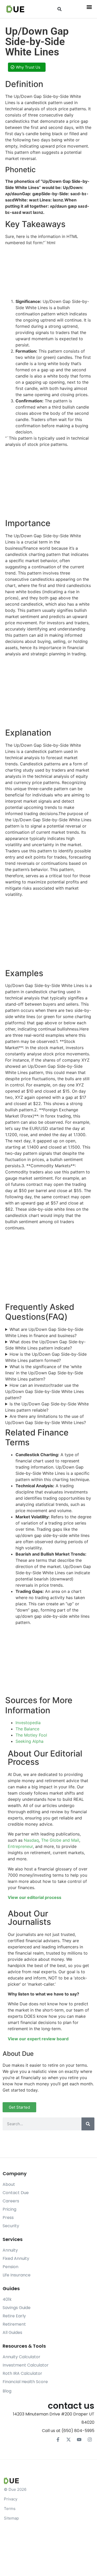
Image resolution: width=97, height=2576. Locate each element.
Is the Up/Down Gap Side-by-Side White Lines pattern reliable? (47, 1407)
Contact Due (16, 2193)
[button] (59, 9)
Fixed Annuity (16, 2258)
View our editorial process (35, 1897)
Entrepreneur (20, 1846)
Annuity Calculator (21, 2357)
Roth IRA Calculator (22, 2373)
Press (8, 2218)
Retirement (14, 2324)
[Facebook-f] (58, 2440)
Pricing (9, 2209)
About (9, 2184)
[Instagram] (90, 2440)
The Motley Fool (31, 1735)
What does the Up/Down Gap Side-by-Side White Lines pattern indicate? (45, 1345)
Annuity (10, 2250)
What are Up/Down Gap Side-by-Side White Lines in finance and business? (44, 1332)
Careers (11, 2201)
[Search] (88, 2124)
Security (11, 2226)
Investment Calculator (26, 2365)
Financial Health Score (25, 2382)
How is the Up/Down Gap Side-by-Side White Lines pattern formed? (46, 1357)
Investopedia (28, 1723)
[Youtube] (79, 2440)
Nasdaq (31, 1840)
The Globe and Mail (60, 1840)
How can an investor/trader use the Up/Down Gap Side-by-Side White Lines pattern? (44, 1391)
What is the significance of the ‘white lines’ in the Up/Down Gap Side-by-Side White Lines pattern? (44, 1373)
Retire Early (14, 2316)
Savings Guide (17, 2308)
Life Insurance (17, 2275)
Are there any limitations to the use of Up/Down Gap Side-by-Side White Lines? (46, 1419)
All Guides (12, 2332)
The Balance (27, 1729)
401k (7, 2299)
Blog (7, 2391)
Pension (10, 2267)
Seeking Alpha (29, 1741)
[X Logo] (69, 2440)
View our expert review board (38, 2039)
